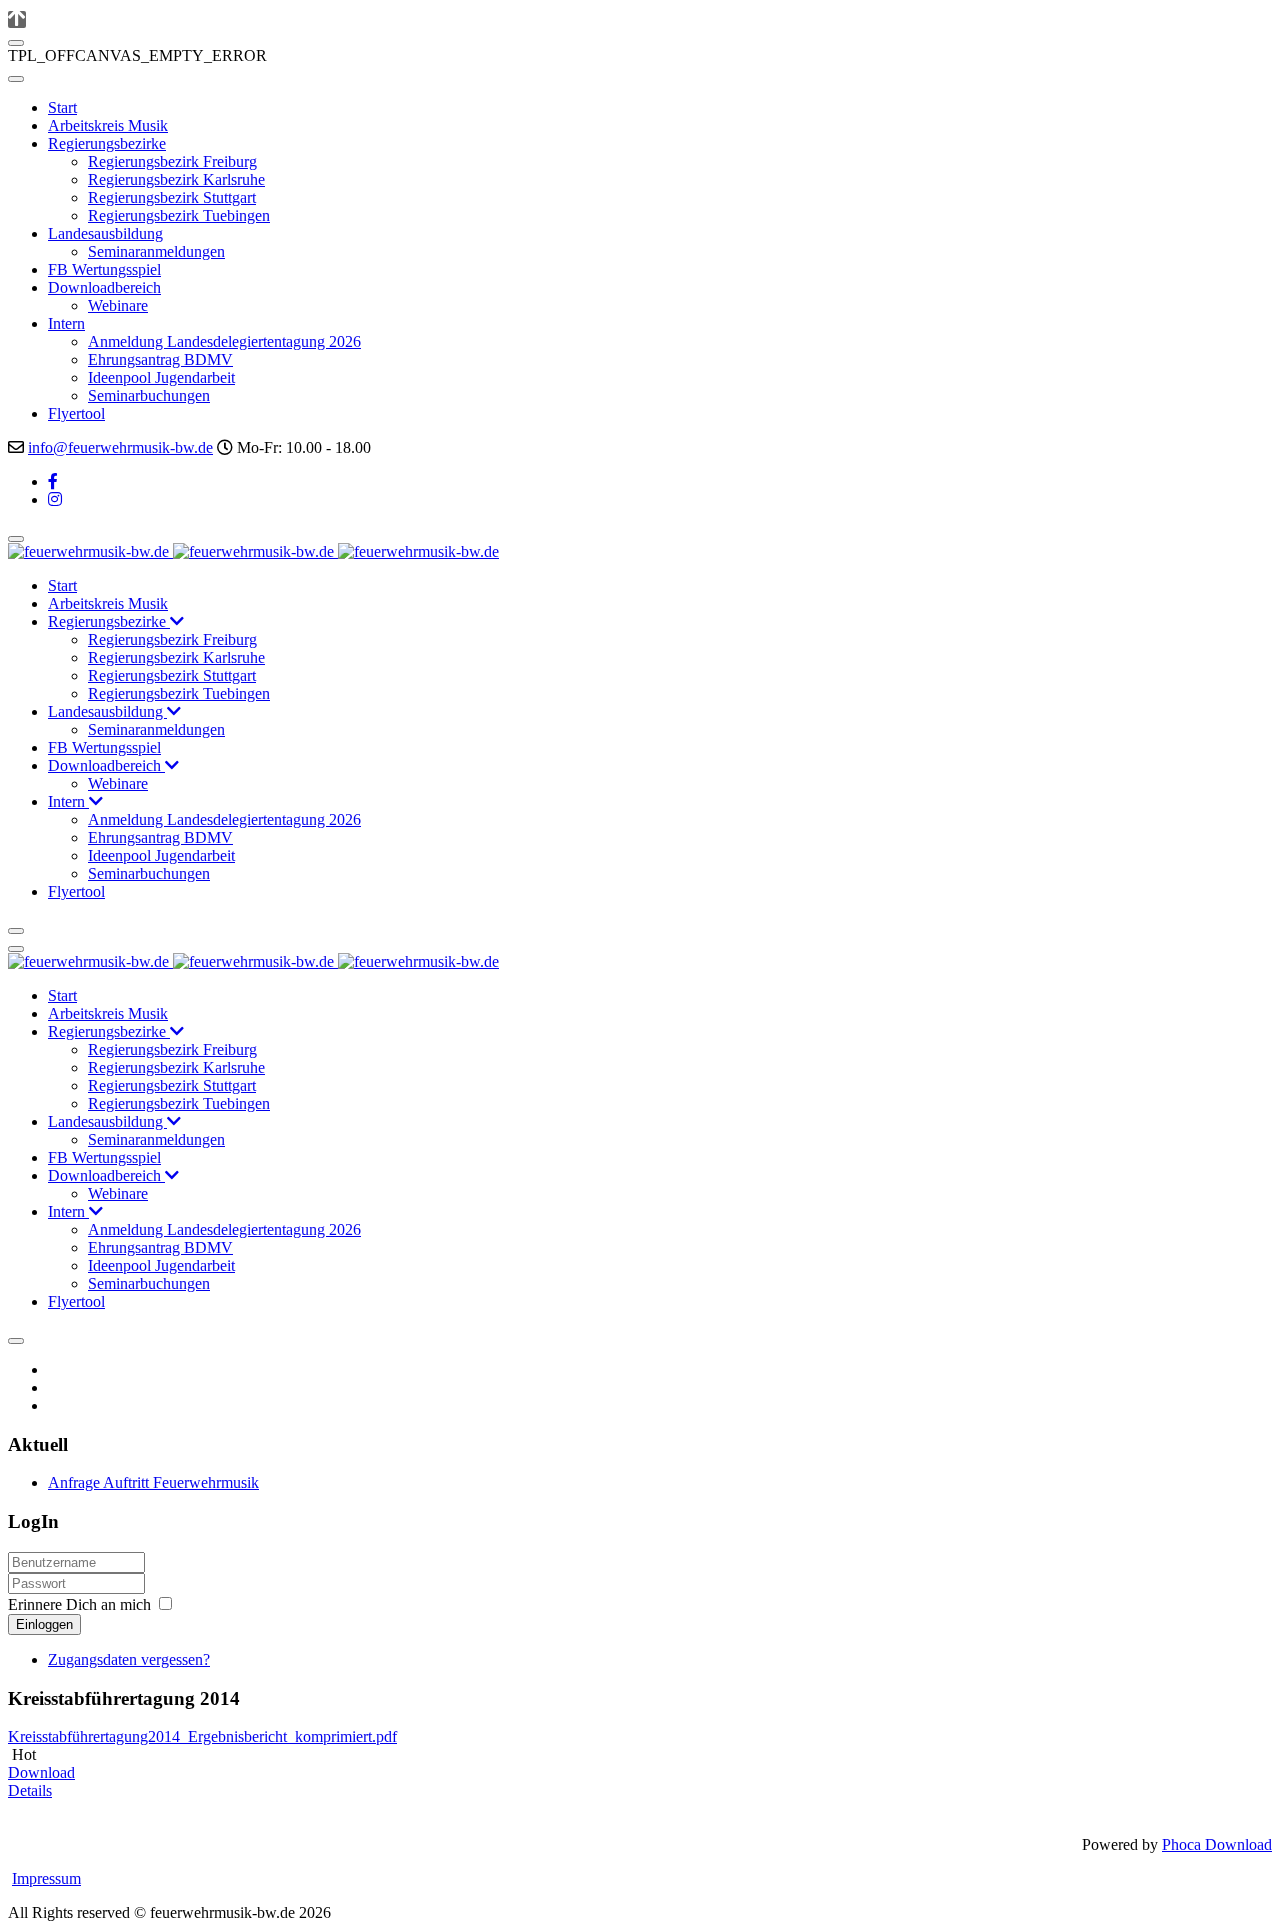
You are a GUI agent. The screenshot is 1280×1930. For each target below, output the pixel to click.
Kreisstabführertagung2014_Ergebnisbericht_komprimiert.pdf (202, 1736)
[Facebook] (53, 481)
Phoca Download (1217, 1844)
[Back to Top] (17, 19)
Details (30, 1790)
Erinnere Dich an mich (79, 1604)
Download (41, 1772)
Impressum (46, 1878)
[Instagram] (55, 499)
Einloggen (44, 1624)
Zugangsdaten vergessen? (129, 1659)
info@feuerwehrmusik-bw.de (120, 447)
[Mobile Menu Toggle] (16, 79)
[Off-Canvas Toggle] (16, 43)
